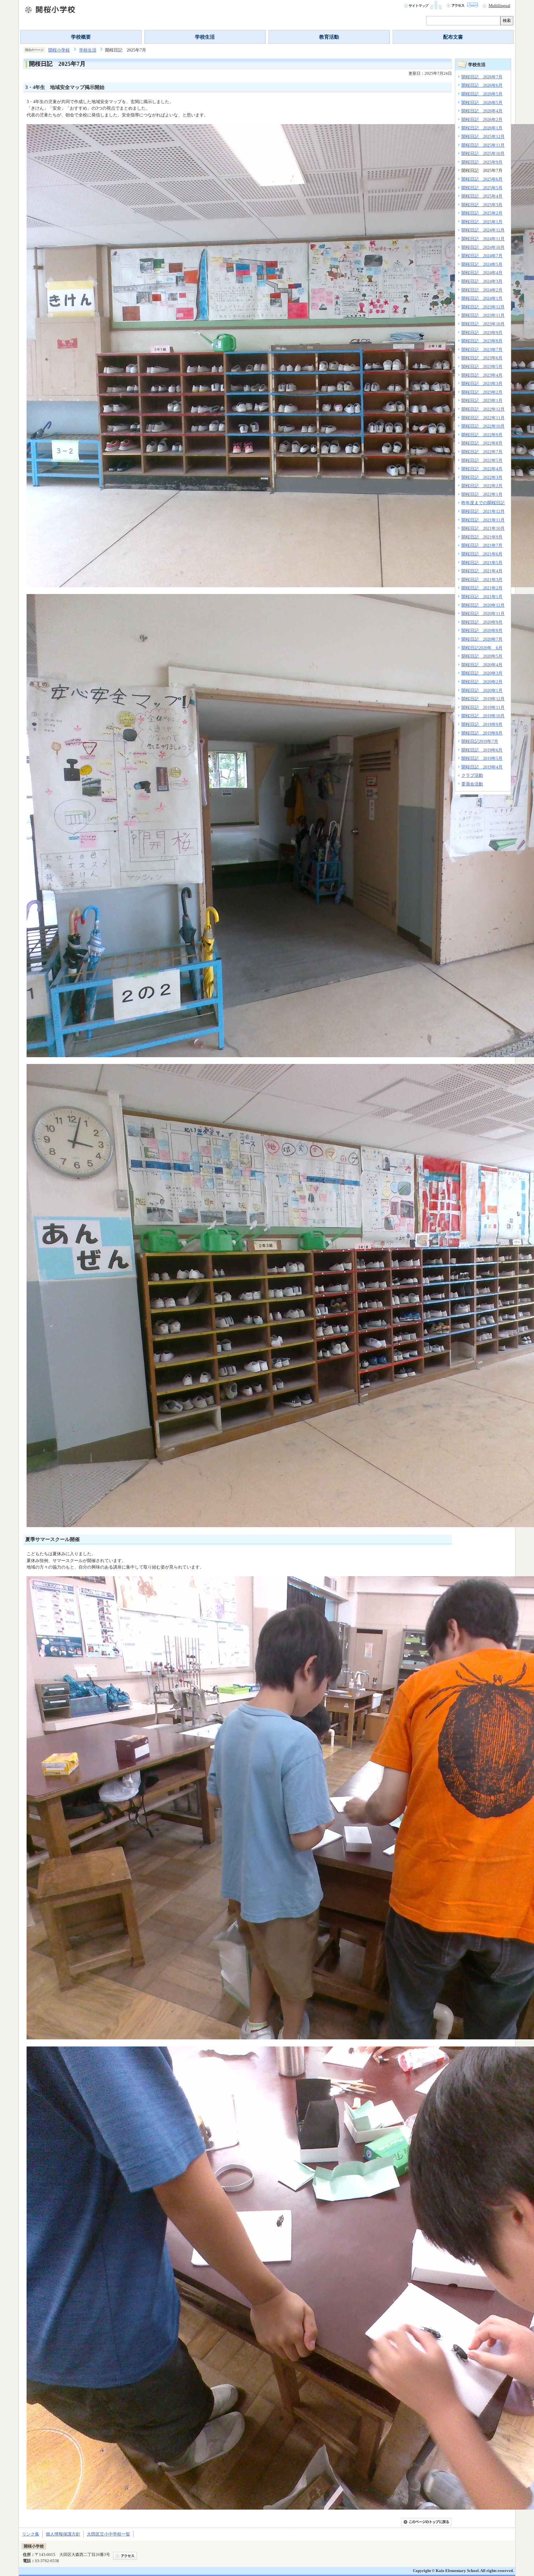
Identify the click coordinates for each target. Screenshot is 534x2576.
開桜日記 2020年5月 (482, 656)
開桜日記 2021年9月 (482, 537)
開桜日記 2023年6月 (482, 358)
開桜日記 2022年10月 (483, 426)
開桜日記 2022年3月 (482, 477)
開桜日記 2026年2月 (482, 119)
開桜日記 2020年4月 (482, 665)
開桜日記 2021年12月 (483, 511)
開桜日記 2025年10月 (483, 153)
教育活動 (329, 37)
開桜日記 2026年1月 (482, 128)
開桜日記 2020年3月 (482, 673)
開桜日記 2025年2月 (482, 213)
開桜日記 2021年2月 (482, 588)
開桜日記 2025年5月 (482, 188)
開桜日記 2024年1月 (482, 298)
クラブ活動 (472, 775)
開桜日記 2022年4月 (482, 469)
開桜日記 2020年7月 (482, 639)
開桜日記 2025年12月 (483, 136)
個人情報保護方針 (63, 2534)
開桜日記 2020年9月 (482, 622)
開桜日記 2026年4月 (482, 111)
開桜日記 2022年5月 (482, 460)
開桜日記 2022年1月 (482, 494)
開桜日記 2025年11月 (483, 145)
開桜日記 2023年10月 (483, 324)
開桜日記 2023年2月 (482, 392)
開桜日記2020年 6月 (482, 648)
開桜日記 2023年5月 (482, 367)
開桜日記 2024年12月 (483, 230)
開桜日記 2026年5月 (482, 94)
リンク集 (31, 2534)
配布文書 (453, 37)
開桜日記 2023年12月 (483, 307)
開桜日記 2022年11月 (483, 418)
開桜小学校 (59, 50)
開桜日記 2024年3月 (482, 281)
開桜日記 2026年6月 (482, 85)
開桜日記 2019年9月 (482, 724)
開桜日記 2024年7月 (482, 256)
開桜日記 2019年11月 (483, 707)
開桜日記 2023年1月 (482, 400)
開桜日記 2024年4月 (482, 273)
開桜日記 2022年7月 (482, 452)
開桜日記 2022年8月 (482, 443)
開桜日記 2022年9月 (482, 435)
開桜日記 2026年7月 (482, 77)
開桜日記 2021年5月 (482, 563)
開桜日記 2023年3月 (482, 383)
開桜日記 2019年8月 (482, 733)
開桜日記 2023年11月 (483, 315)
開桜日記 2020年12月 (483, 605)
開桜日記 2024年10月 (483, 247)
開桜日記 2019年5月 (482, 758)
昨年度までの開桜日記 (483, 503)
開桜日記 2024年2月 (482, 290)
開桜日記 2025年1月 (482, 222)
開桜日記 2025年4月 (482, 196)
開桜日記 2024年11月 (483, 239)
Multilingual (499, 6)
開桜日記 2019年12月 (483, 699)
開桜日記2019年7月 (480, 741)
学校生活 (205, 37)
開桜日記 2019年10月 (483, 716)
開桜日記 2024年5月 (482, 264)
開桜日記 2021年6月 (482, 554)
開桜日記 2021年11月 (483, 520)
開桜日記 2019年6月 (482, 750)
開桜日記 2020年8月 (482, 630)
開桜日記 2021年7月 (482, 545)
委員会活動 (472, 784)
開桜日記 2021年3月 (482, 580)
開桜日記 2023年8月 (482, 341)
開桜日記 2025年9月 (482, 162)
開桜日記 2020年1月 (482, 690)
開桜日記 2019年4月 (482, 767)
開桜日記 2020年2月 (482, 682)
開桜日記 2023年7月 (482, 350)
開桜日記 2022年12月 (483, 409)
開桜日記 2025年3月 (482, 205)
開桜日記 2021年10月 (483, 528)
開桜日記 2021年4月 (482, 571)
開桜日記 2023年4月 (482, 375)
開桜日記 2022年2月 (482, 486)
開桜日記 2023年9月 (482, 333)
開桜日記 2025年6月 (482, 179)
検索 (507, 21)
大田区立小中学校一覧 (108, 2534)
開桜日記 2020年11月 (483, 614)
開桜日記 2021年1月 (482, 597)
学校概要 (81, 37)
